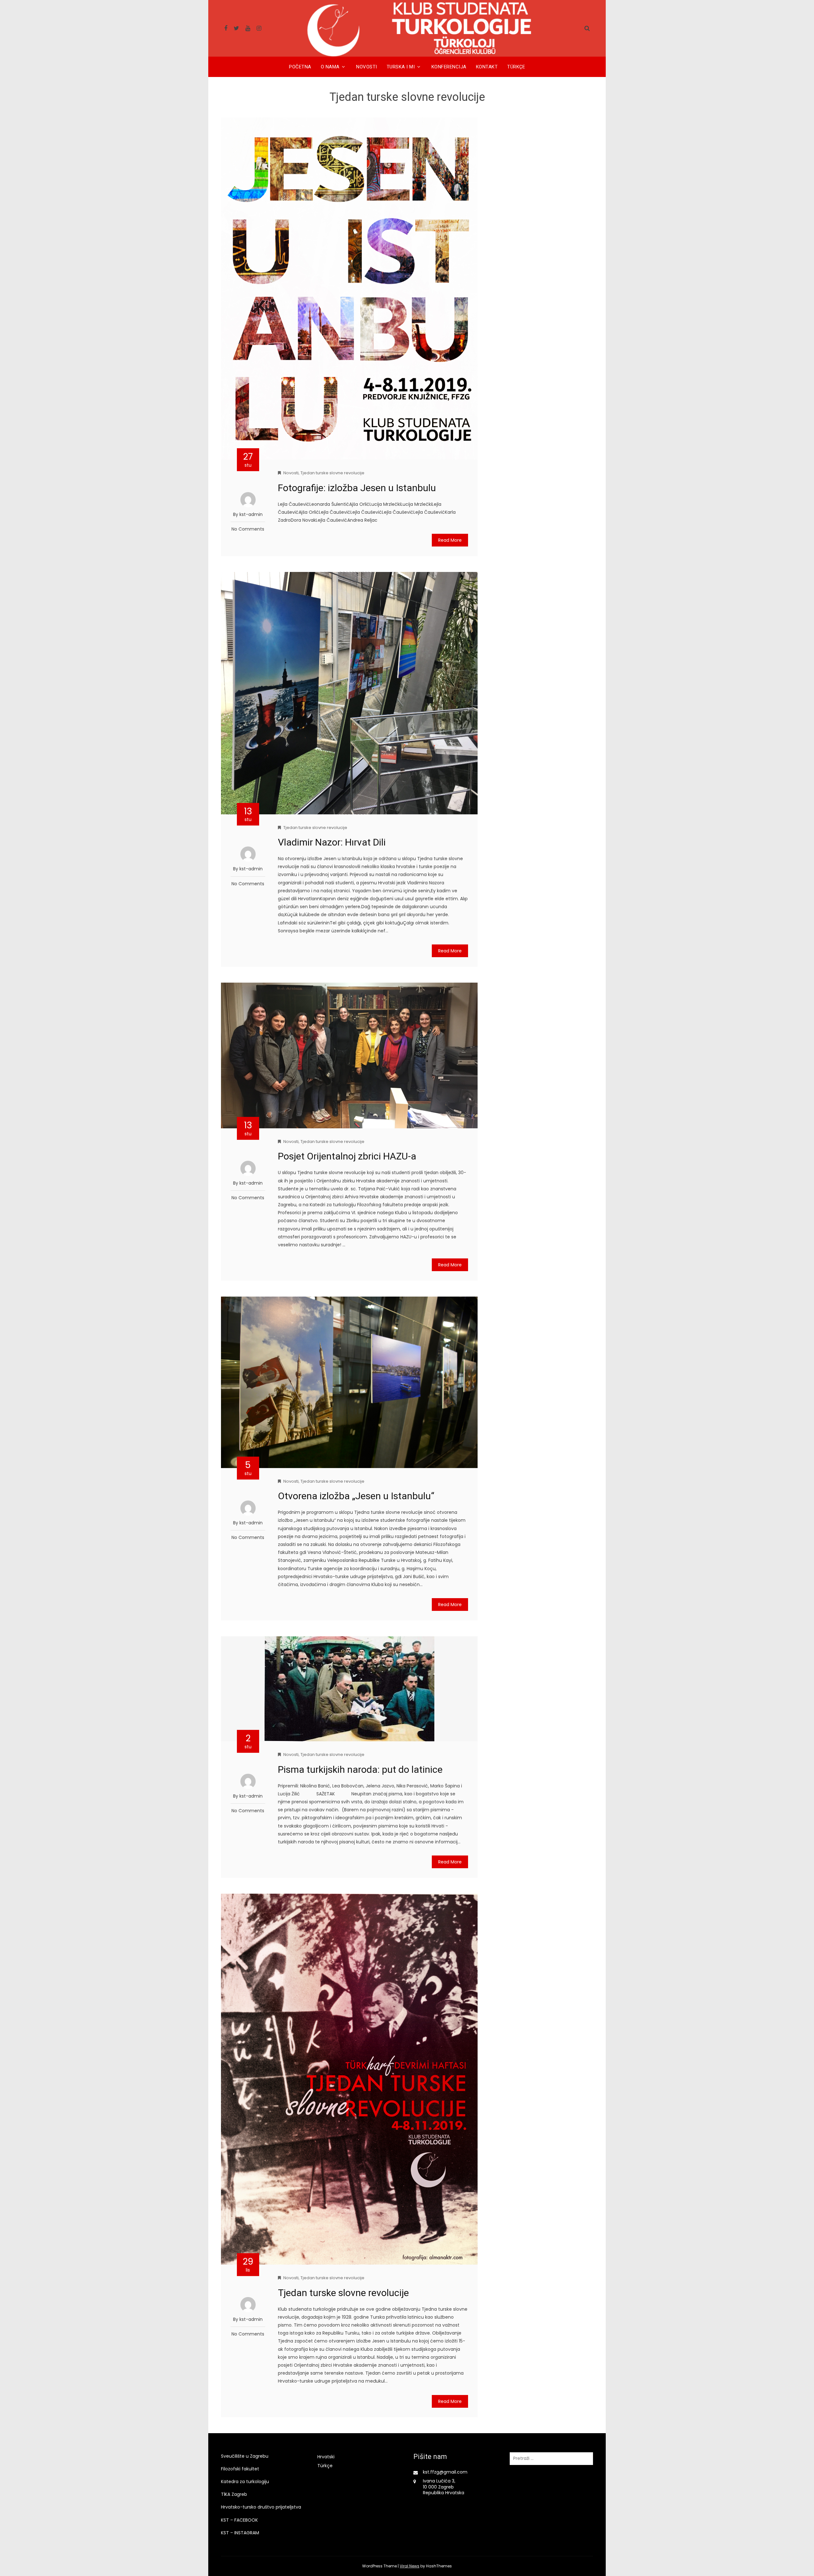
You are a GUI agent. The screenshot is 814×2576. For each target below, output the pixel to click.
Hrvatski (326, 2457)
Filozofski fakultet (240, 2469)
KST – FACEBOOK (239, 2520)
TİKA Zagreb (234, 2494)
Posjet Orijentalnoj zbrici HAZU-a (347, 1156)
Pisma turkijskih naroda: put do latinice (360, 1769)
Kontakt (487, 67)
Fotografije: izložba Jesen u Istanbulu (357, 488)
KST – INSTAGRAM (240, 2533)
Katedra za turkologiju (245, 2482)
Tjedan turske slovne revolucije (332, 473)
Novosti (367, 67)
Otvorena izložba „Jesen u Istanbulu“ (356, 1496)
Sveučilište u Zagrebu (245, 2456)
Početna (300, 67)
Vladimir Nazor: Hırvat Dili (332, 842)
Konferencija (449, 67)
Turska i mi (401, 67)
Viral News (410, 2566)
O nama (330, 67)
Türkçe (516, 67)
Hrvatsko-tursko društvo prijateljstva (261, 2507)
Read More (450, 540)
